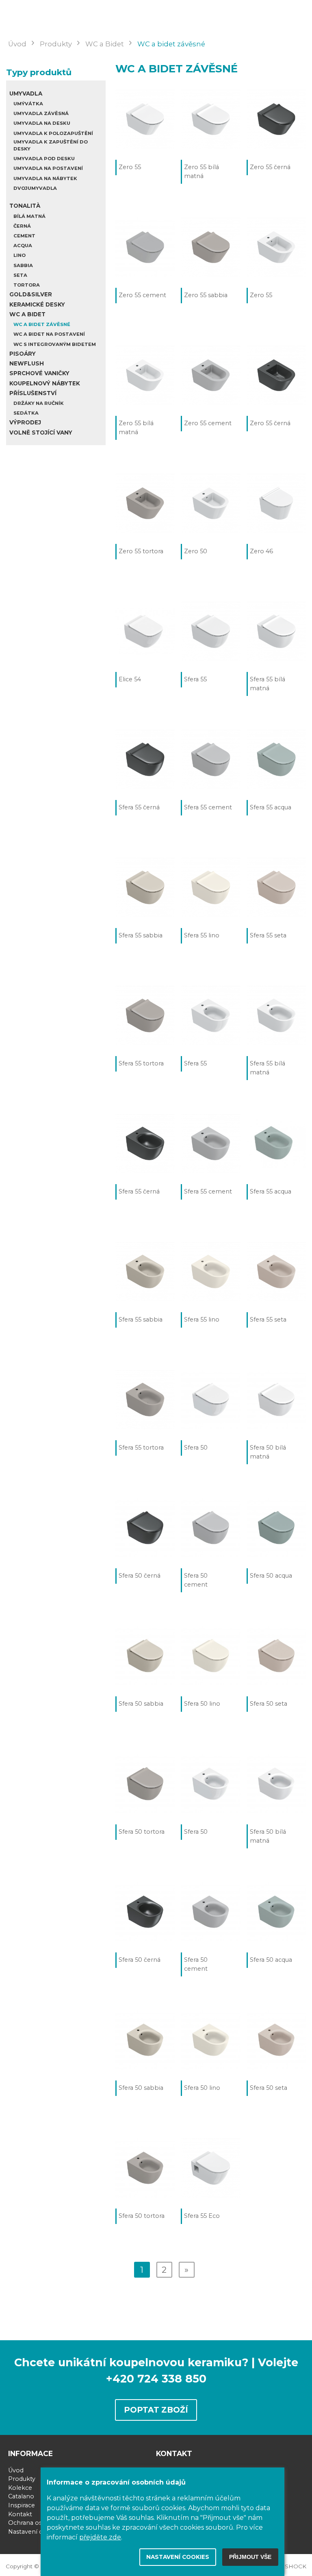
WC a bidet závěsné (42, 324)
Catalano (21, 2496)
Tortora (27, 285)
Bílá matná (29, 216)
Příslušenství (33, 393)
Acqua (23, 246)
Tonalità (25, 206)
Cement (24, 236)
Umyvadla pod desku (44, 159)
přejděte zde (100, 2537)
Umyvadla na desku (42, 123)
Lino (19, 255)
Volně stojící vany (41, 433)
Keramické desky (37, 304)
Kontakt (20, 2514)
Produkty (22, 2479)
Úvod (16, 2470)
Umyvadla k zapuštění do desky (51, 145)
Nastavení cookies (35, 2532)
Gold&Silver (31, 294)
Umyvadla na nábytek (45, 178)
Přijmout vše (250, 2557)
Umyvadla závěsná (41, 113)
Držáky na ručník (39, 403)
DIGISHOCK (289, 2566)
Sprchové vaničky (39, 373)
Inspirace (22, 2505)
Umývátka (28, 104)
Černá (22, 226)
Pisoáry (23, 354)
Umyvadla (26, 93)
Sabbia (23, 265)
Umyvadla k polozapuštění (53, 133)
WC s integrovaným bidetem (55, 344)
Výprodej (25, 422)
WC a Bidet (27, 314)
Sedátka (26, 413)
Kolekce (20, 2488)
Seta (20, 275)
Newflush (27, 363)
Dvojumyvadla (35, 188)
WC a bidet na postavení (49, 334)
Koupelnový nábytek (45, 383)
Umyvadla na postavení (48, 168)
